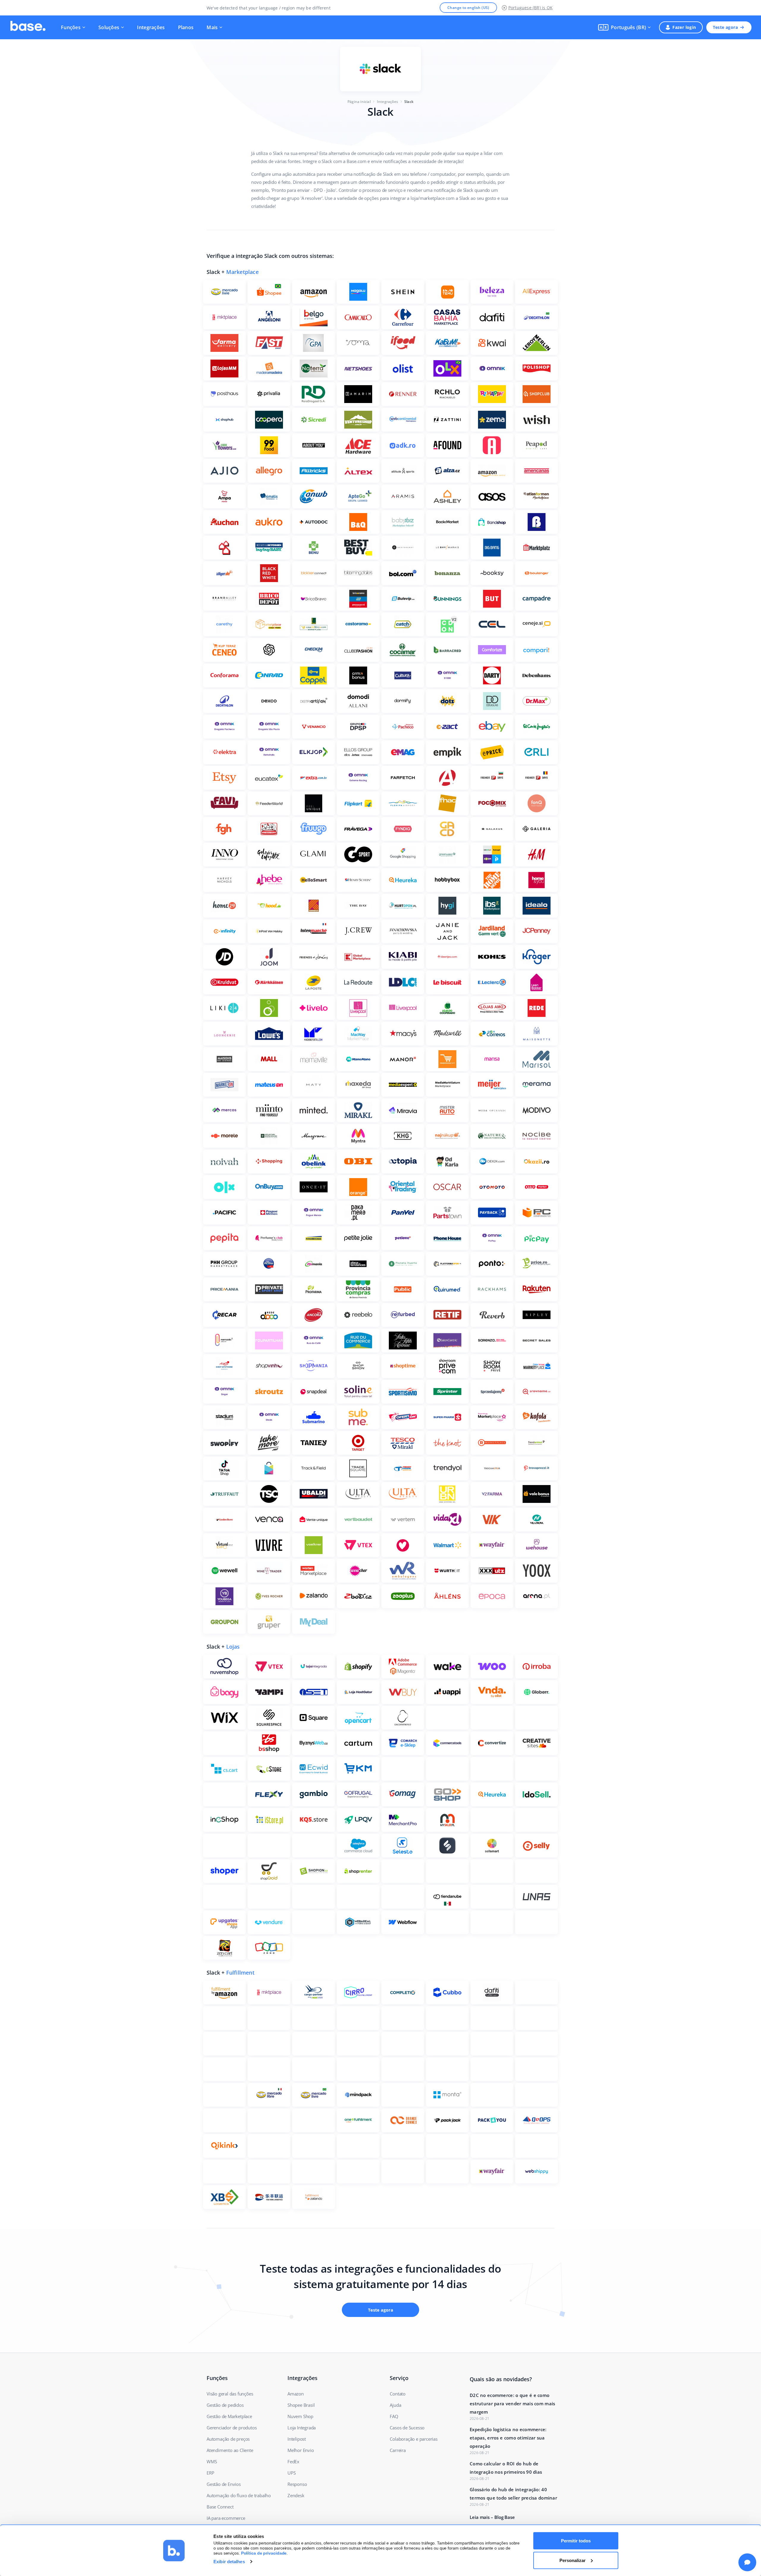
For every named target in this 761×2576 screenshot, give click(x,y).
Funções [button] (71, 27)
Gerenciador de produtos (232, 2428)
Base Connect (220, 2507)
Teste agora (725, 27)
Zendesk (296, 2495)
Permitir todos (576, 2541)
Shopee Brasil (301, 2405)
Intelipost (297, 2439)
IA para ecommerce (226, 2518)
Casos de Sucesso (407, 2428)
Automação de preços (228, 2439)
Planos (186, 27)
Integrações (151, 27)
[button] (624, 27)
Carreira (398, 2450)
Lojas (233, 1647)
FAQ (394, 2416)
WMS (212, 2461)
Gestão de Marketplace (229, 2416)
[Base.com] (28, 27)
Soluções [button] (109, 27)
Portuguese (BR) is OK (530, 8)
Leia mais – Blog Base (492, 2517)
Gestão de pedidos (225, 2405)
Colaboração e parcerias (413, 2439)
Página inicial (359, 102)
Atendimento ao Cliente (230, 2450)
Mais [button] (212, 27)
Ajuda (395, 2405)
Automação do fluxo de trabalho (239, 2495)
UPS (291, 2473)
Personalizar (573, 2560)
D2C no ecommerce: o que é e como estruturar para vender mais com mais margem (512, 2403)
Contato (398, 2394)
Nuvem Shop (300, 2416)
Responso (297, 2484)
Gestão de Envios (224, 2484)
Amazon (296, 2394)
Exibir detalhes (229, 2562)
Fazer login (684, 27)
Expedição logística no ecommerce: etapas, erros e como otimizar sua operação (508, 2438)
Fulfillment (240, 1973)
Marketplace (242, 272)
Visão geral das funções (230, 2394)
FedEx (293, 2461)
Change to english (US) (468, 8)
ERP (210, 2473)
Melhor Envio (301, 2450)
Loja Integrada (302, 2428)
